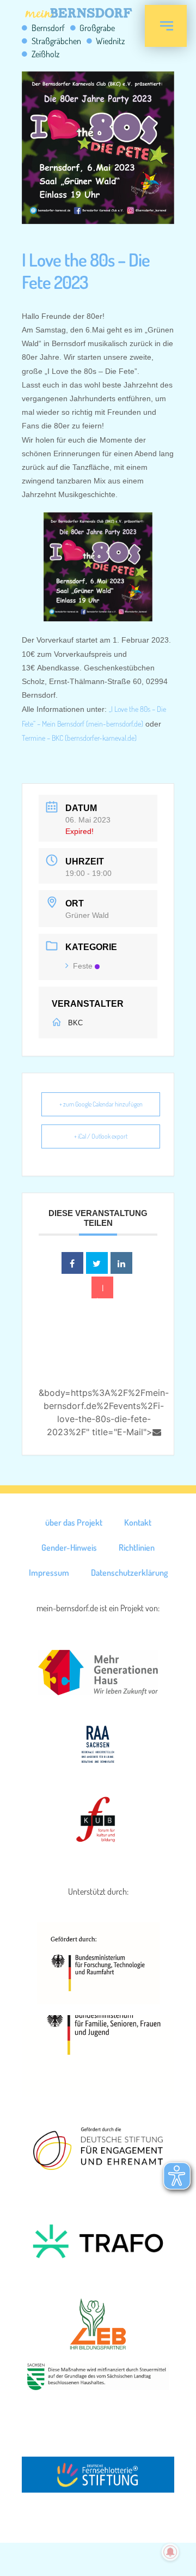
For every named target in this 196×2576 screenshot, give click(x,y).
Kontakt (138, 1522)
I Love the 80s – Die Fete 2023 (86, 270)
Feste (83, 966)
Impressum (49, 1573)
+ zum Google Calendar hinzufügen (101, 1104)
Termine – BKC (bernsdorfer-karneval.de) (79, 738)
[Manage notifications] (170, 2552)
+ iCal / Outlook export (101, 1136)
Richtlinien (137, 1547)
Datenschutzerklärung (129, 1573)
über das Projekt (74, 1522)
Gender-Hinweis (69, 1547)
